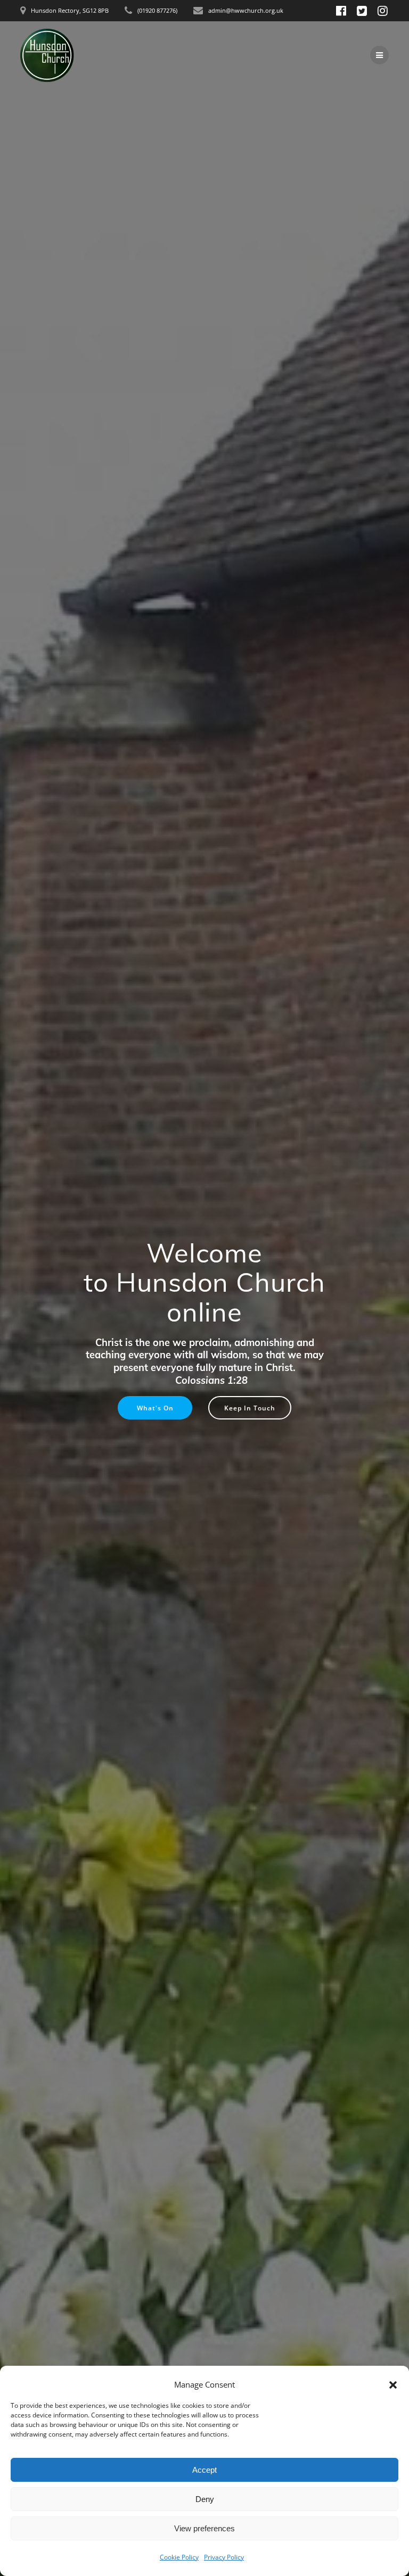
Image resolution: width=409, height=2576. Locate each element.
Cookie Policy (179, 2557)
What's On (155, 1408)
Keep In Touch (250, 1408)
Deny (205, 2499)
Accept (204, 2470)
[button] (393, 2385)
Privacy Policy (224, 2557)
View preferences (204, 2528)
